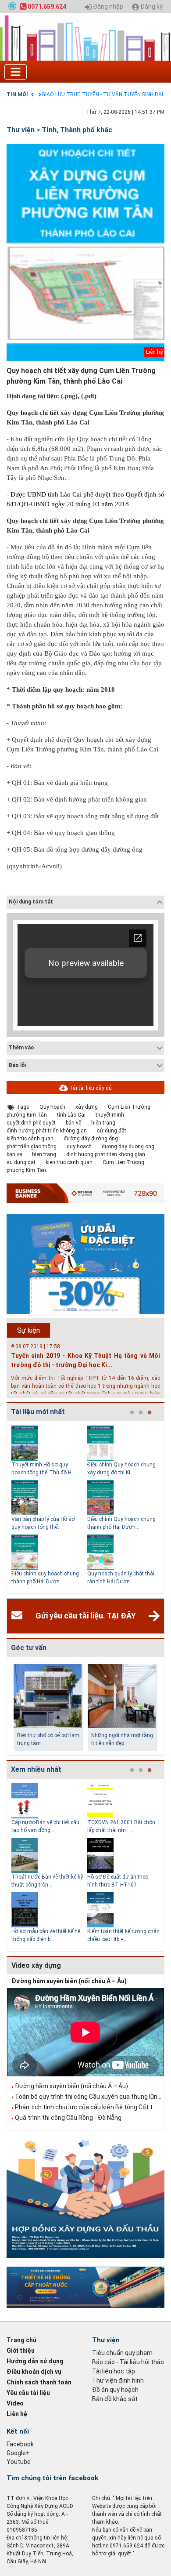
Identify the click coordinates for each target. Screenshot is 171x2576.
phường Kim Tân (27, 1115)
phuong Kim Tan (26, 1170)
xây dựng (87, 1107)
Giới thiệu (21, 2351)
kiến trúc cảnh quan (30, 1139)
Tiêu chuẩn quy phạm (122, 2353)
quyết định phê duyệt (31, 1123)
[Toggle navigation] (16, 72)
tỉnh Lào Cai (71, 1115)
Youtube (19, 2462)
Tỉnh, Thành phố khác (77, 130)
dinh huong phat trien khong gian (106, 1154)
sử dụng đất (112, 1131)
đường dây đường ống (91, 1139)
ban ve (14, 1154)
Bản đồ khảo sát (115, 2399)
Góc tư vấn (29, 1648)
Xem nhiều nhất (36, 1769)
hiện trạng (103, 1123)
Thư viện (21, 130)
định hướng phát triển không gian (47, 1131)
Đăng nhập (107, 7)
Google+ (18, 2453)
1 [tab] (132, 1413)
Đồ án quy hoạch (115, 2390)
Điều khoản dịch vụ (34, 2372)
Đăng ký (151, 7)
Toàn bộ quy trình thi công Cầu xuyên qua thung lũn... (88, 2097)
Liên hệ (17, 2414)
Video (15, 2403)
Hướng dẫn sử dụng (35, 2361)
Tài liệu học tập (114, 2371)
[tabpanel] (49, 1507)
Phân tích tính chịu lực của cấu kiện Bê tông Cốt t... (86, 2107)
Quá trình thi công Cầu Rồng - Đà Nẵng (68, 2118)
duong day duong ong (128, 1147)
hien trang (44, 1154)
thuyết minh (110, 1115)
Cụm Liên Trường (129, 1107)
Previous (5, 1507)
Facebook (20, 2444)
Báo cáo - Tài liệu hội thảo (128, 2362)
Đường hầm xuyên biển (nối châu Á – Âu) (69, 1981)
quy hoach (79, 1147)
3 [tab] (150, 1413)
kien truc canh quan (69, 1162)
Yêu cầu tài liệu (28, 2393)
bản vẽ (73, 1123)
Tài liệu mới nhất (38, 1412)
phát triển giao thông (32, 1147)
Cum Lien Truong (123, 1162)
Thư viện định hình (118, 2380)
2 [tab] (141, 1413)
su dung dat (21, 1162)
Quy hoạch (52, 1107)
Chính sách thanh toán (39, 2382)
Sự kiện (28, 1330)
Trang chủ (21, 2340)
